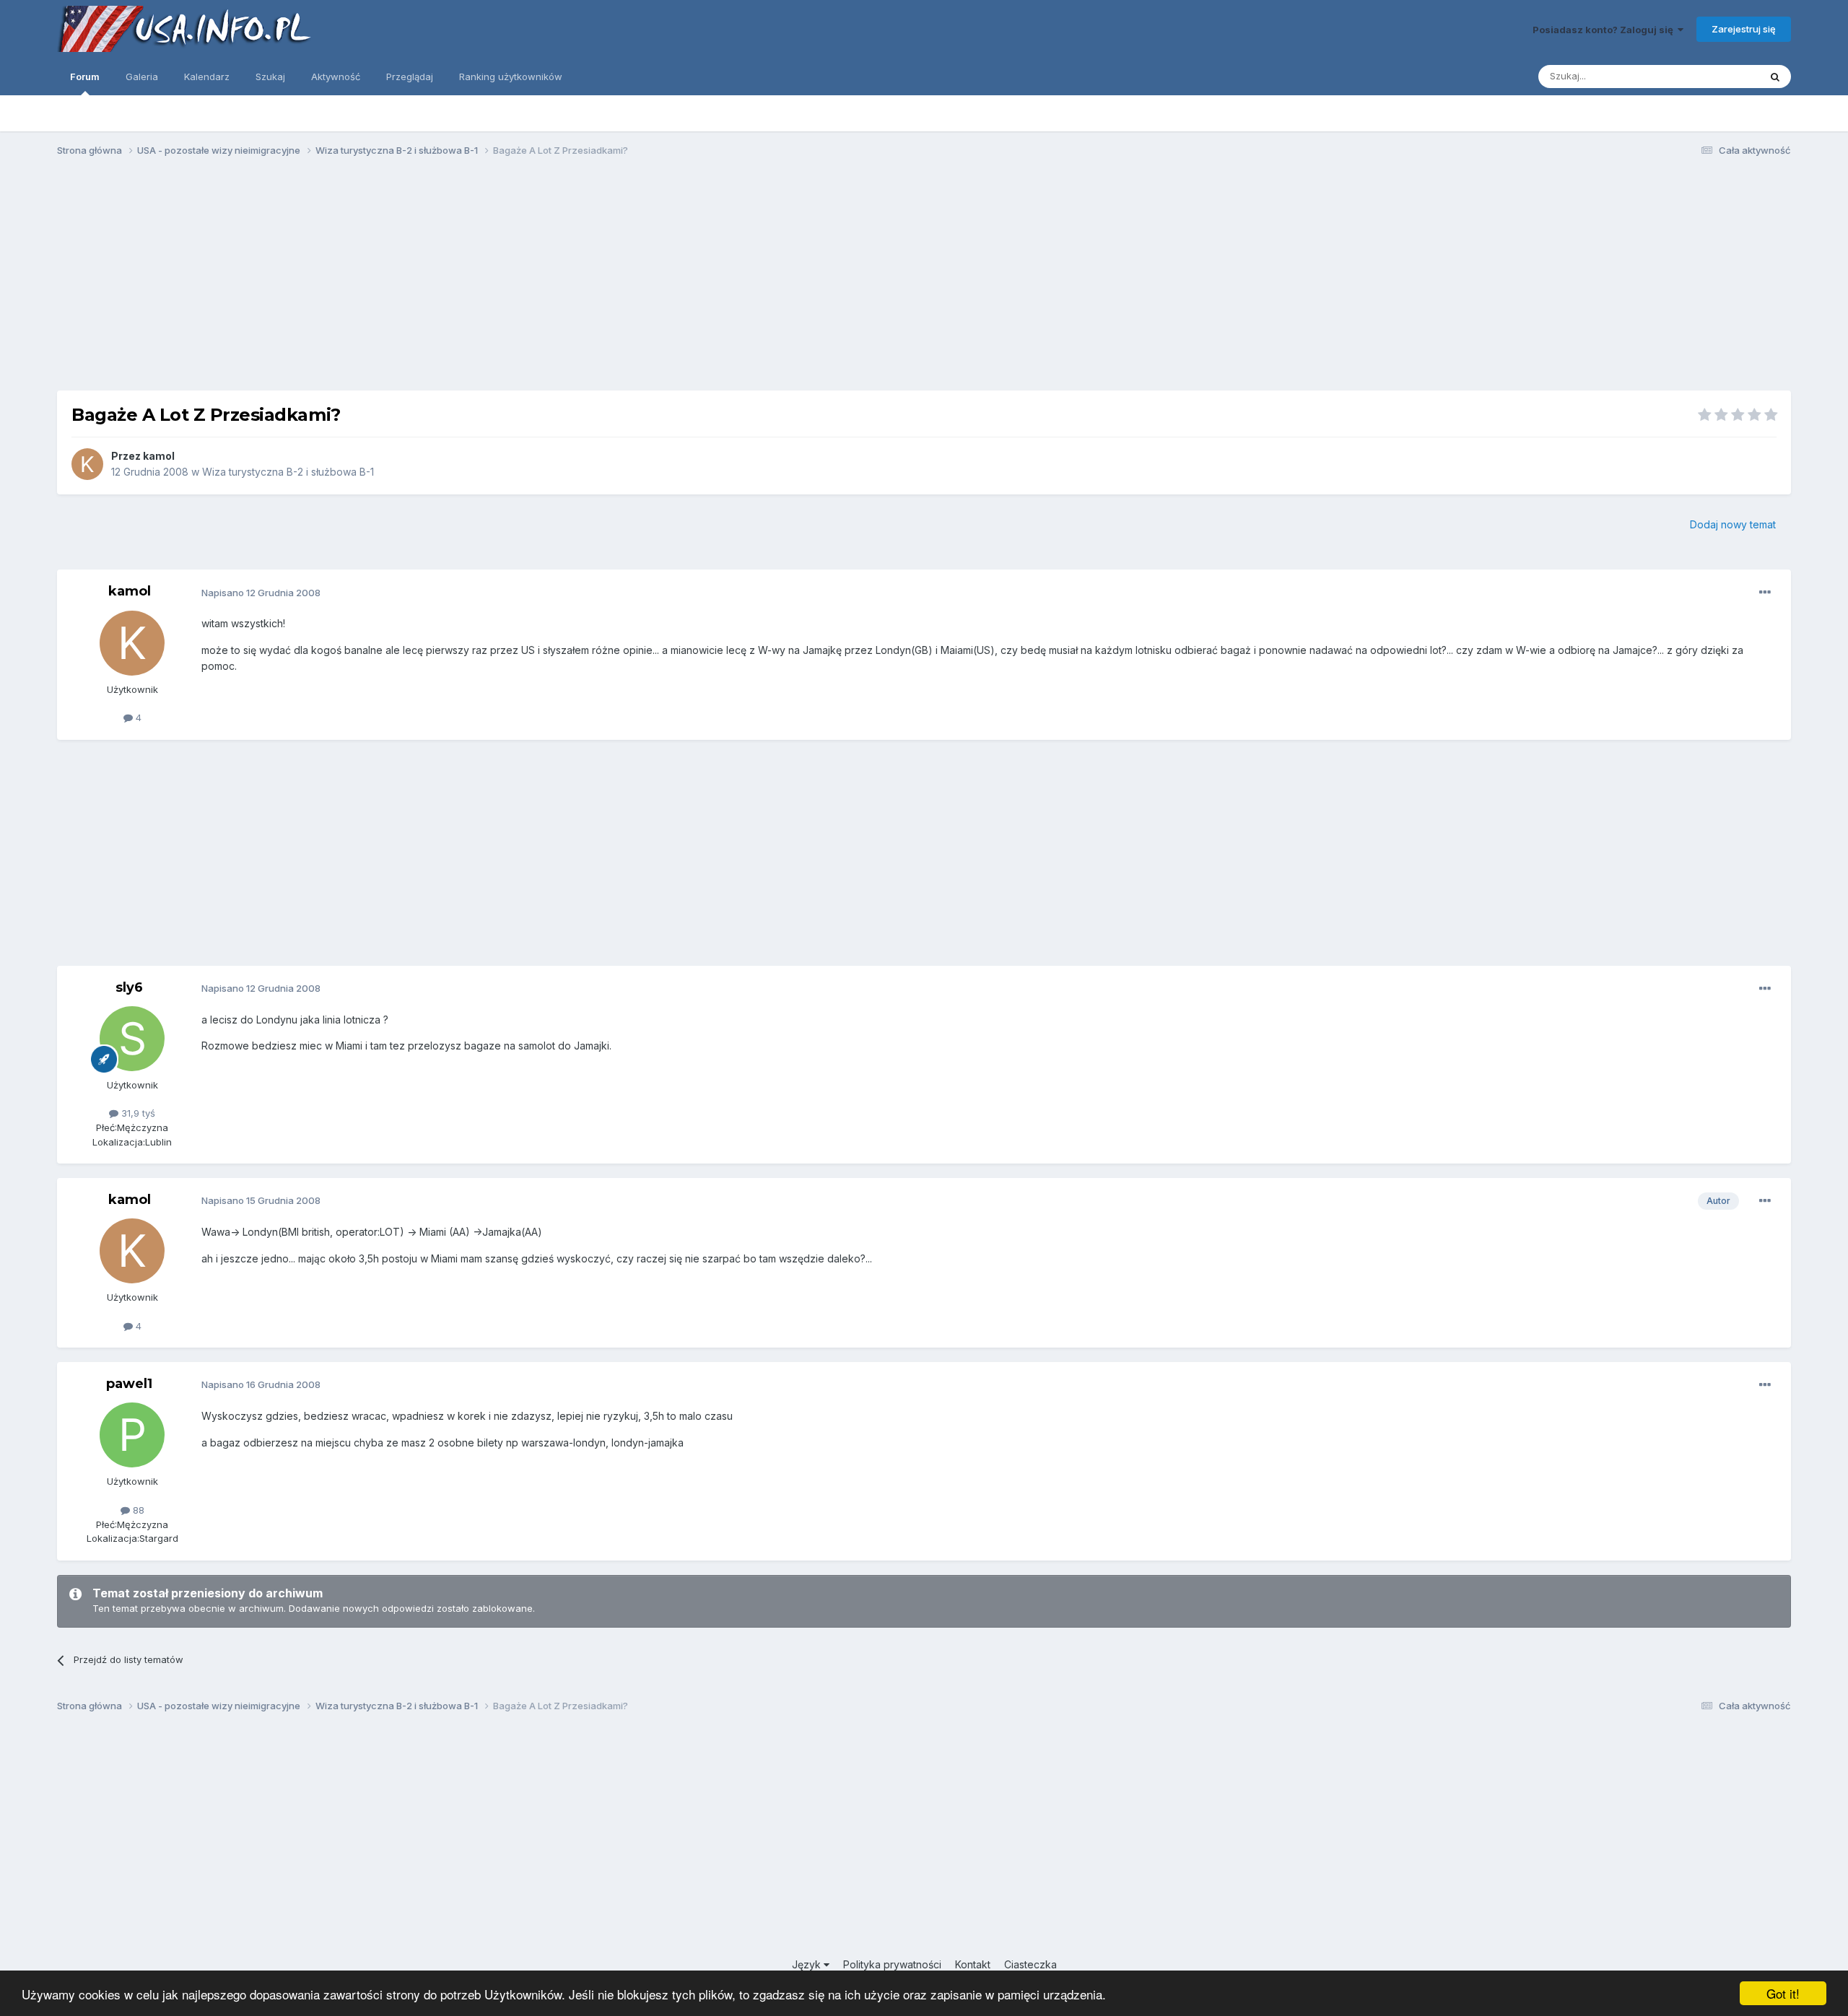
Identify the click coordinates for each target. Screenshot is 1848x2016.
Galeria (142, 77)
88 (137, 1510)
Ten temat (1718, 76)
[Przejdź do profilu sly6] (132, 1039)
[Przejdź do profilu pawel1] (132, 1435)
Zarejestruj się (1744, 29)
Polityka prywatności (892, 1964)
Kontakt (973, 1964)
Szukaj (270, 77)
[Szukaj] (1775, 77)
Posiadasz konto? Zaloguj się (1605, 30)
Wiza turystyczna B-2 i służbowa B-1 (288, 472)
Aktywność (336, 77)
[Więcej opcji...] (1765, 593)
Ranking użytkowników (511, 77)
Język (808, 1964)
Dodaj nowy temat (1733, 524)
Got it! (1783, 1993)
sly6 (129, 987)
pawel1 (129, 1384)
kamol (159, 456)
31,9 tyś (137, 1113)
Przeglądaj (410, 77)
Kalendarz (207, 77)
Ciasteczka (1030, 1964)
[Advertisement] (924, 280)
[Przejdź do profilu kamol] (87, 464)
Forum (85, 77)
